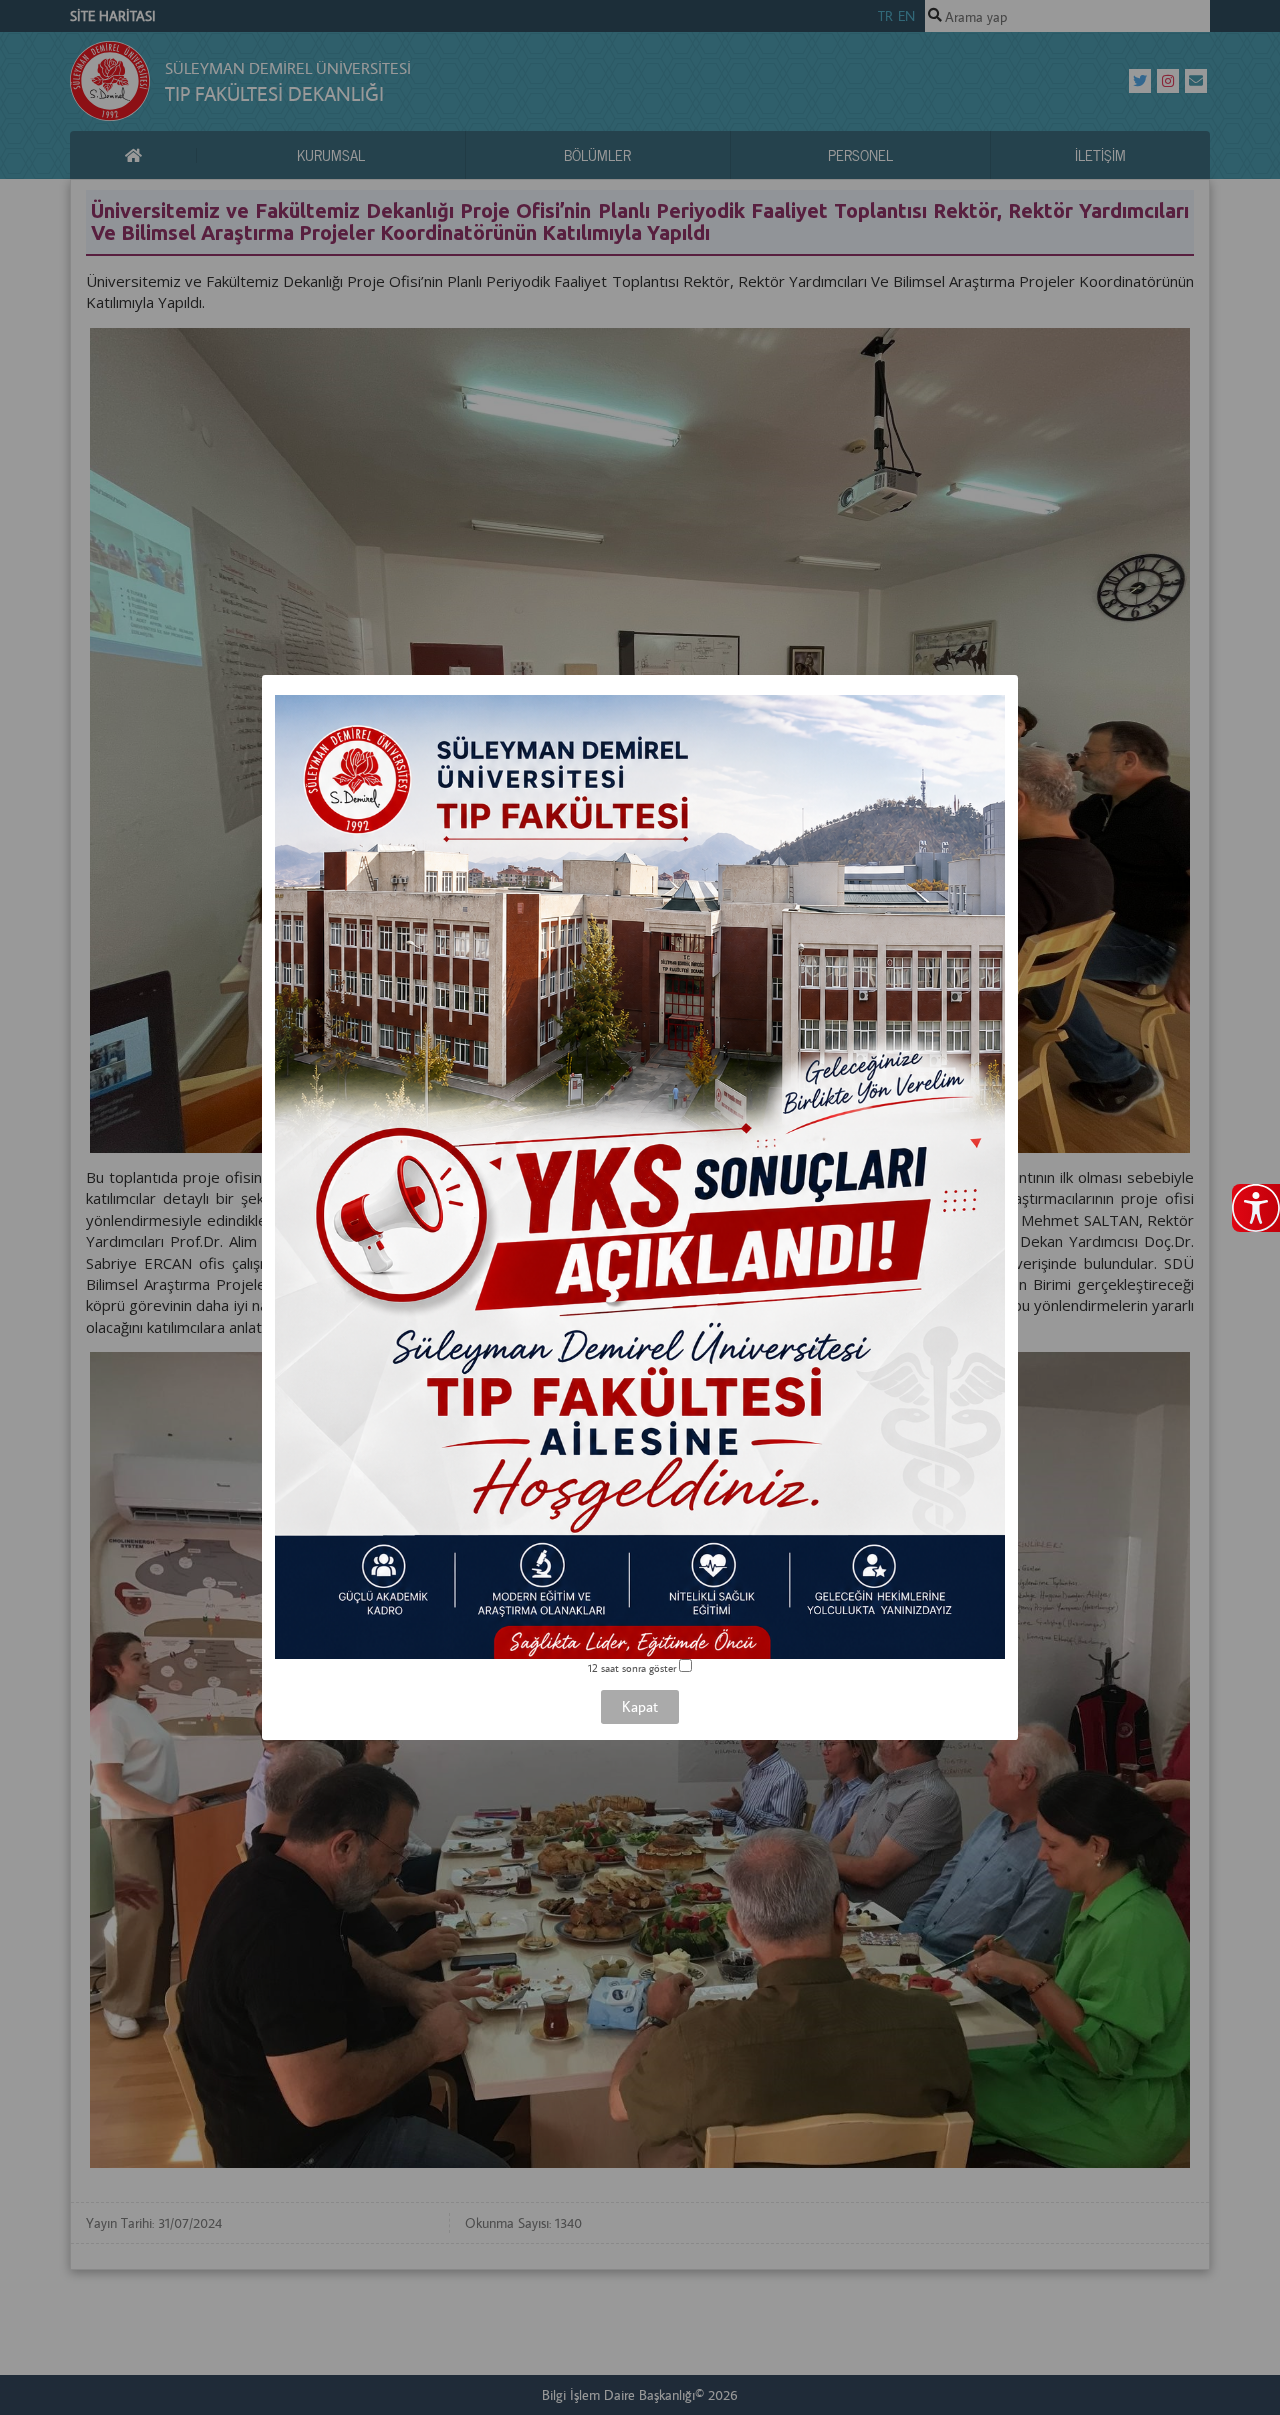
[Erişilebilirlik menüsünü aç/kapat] (1256, 1208)
